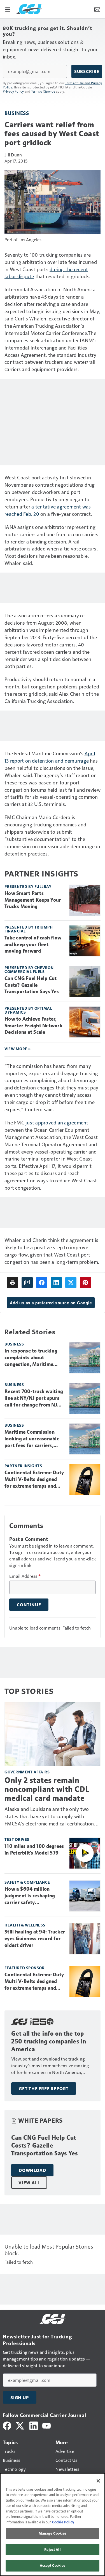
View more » (18, 1049)
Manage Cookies (53, 2533)
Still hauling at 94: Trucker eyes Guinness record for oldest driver (35, 1939)
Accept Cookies (53, 2565)
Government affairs (27, 1772)
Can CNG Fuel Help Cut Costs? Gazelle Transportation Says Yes (32, 985)
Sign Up (20, 2397)
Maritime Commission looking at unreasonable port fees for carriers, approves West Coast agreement (32, 1439)
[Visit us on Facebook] (7, 2425)
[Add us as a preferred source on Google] (27, 1283)
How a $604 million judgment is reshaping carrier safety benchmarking (30, 1896)
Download (32, 2170)
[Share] (42, 1283)
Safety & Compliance (27, 1882)
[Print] (13, 1283)
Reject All (52, 2549)
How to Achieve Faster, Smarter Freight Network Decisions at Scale (33, 1026)
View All (29, 2183)
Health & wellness (25, 1925)
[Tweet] (71, 1283)
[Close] (98, 2481)
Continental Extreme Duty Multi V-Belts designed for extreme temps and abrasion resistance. (34, 1480)
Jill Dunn (13, 155)
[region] (53, 2525)
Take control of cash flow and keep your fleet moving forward (33, 944)
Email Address (25, 1576)
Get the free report (44, 2089)
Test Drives (17, 1839)
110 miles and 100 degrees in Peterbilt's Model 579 (34, 1850)
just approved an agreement (57, 1122)
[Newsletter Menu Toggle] (97, 9)
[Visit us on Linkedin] (34, 2425)
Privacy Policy (13, 91)
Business (17, 113)
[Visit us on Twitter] (20, 2425)
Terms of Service (43, 91)
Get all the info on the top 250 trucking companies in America (49, 2041)
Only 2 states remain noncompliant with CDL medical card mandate (47, 1789)
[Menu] (8, 9)
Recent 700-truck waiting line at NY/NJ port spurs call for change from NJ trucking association (34, 1398)
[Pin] (85, 1283)
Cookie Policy (63, 2522)
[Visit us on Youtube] (46, 2425)
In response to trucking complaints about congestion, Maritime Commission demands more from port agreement (31, 1358)
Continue (29, 1605)
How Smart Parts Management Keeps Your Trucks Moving (33, 900)
